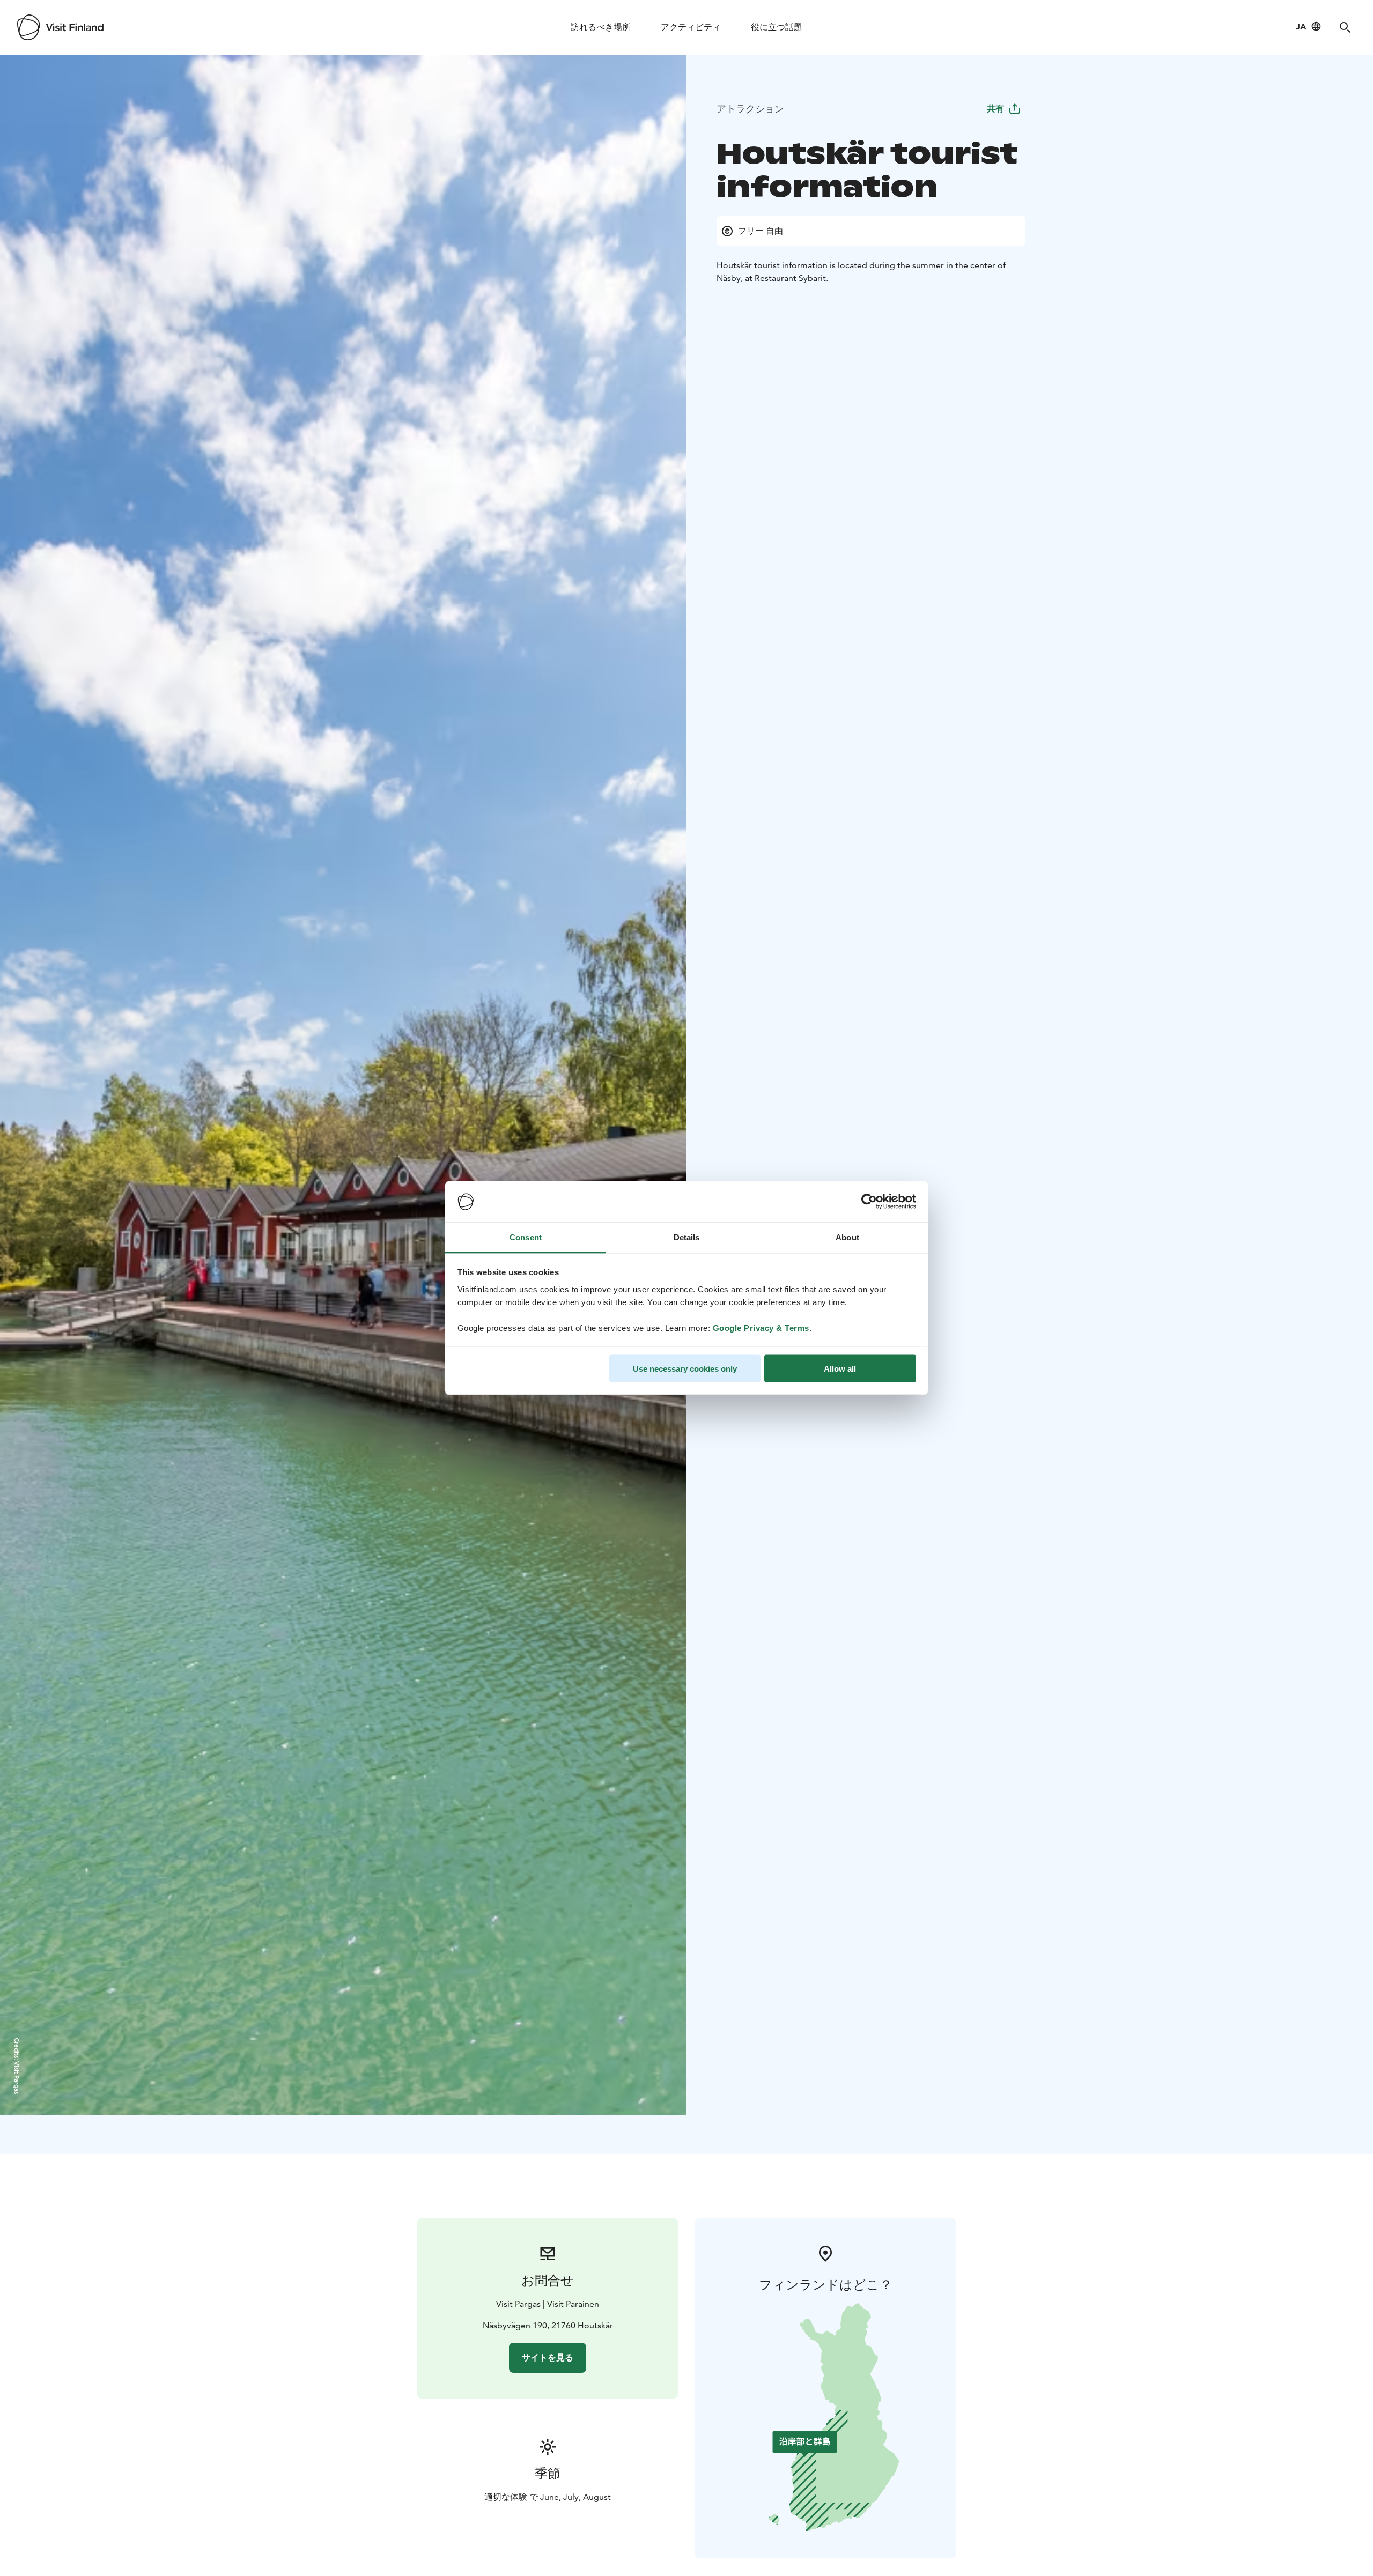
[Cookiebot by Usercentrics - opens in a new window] (869, 1202)
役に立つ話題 (777, 27)
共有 (995, 109)
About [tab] (847, 1237)
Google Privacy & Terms (761, 1327)
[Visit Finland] (60, 27)
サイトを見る (548, 2357)
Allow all (840, 1369)
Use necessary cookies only (685, 1369)
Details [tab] (687, 1237)
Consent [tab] (526, 1237)
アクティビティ (691, 27)
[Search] (1345, 27)
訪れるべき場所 (601, 27)
